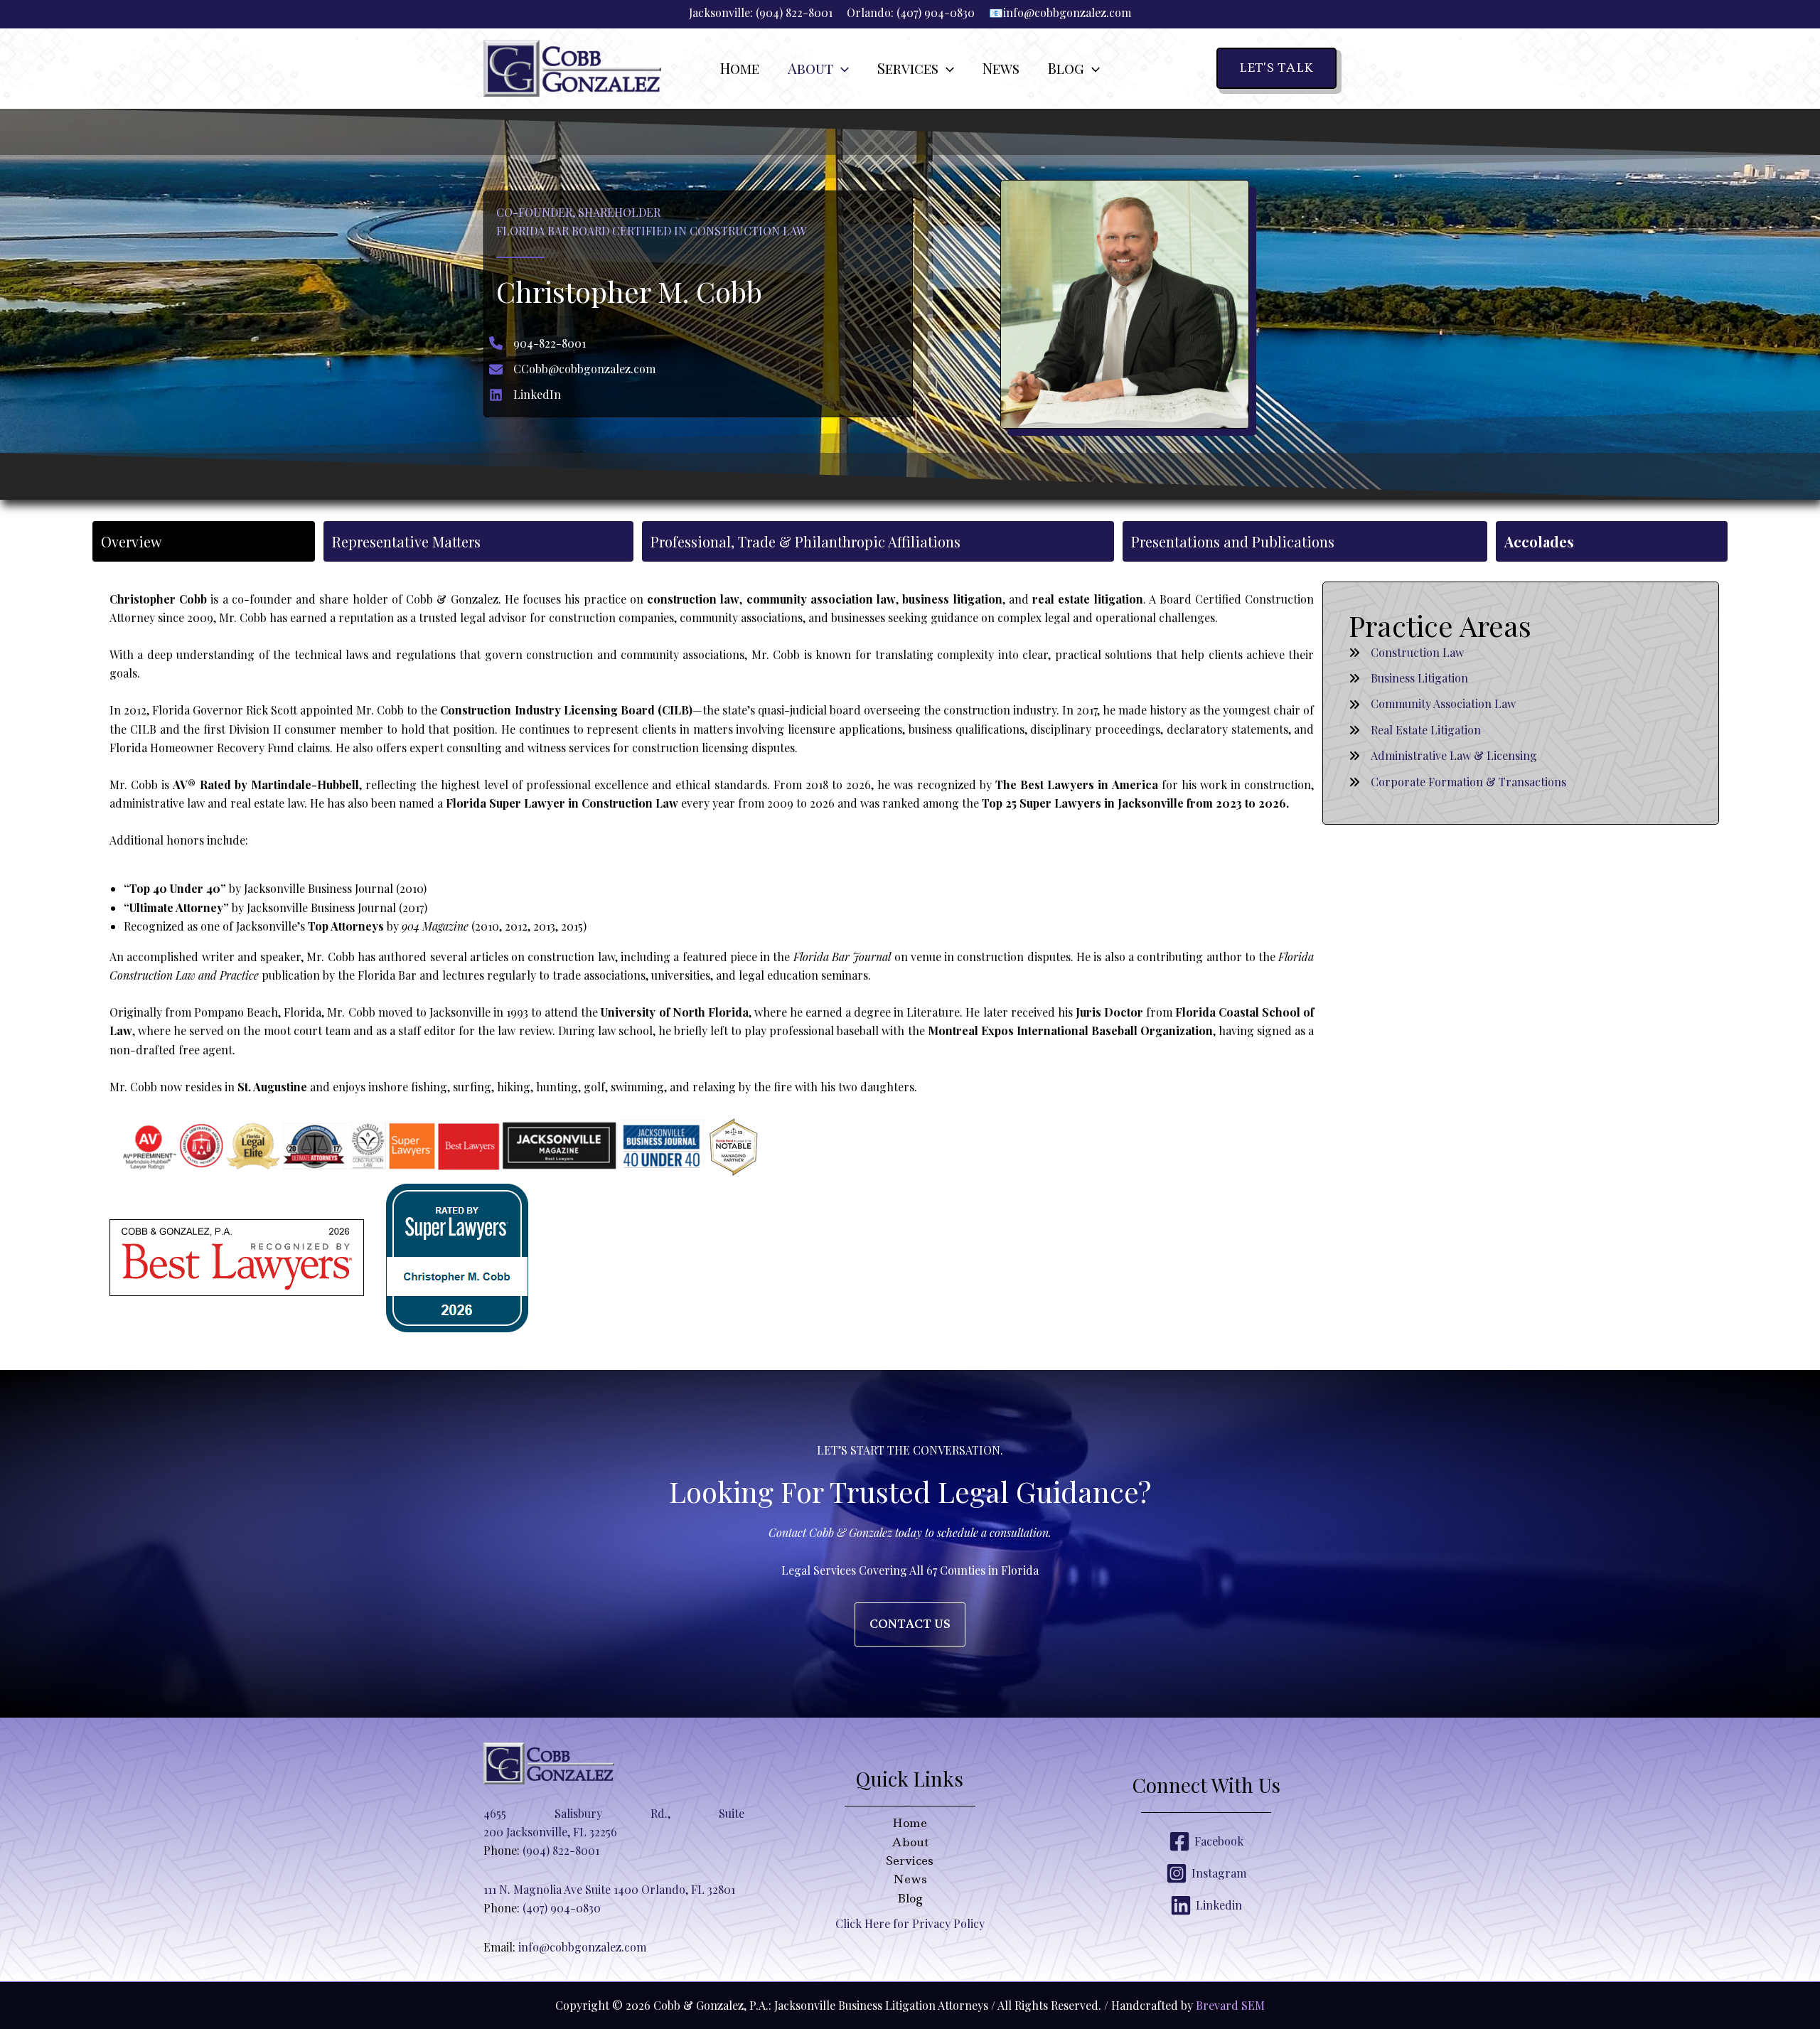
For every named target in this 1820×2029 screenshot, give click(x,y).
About (910, 1842)
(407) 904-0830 (936, 12)
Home (910, 1823)
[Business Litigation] (1408, 678)
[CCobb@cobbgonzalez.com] (572, 369)
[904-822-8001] (537, 343)
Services (910, 1861)
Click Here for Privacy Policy (910, 1923)
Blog (910, 1898)
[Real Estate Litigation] (1415, 730)
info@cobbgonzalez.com (1067, 12)
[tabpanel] (910, 963)
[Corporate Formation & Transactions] (1457, 782)
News (910, 1879)
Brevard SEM (1230, 2005)
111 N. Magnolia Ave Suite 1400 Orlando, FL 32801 (609, 1889)
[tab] (204, 541)
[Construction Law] (1406, 653)
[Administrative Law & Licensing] (1443, 756)
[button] (841, 68)
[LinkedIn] (525, 395)
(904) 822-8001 (794, 12)
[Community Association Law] (1432, 704)
